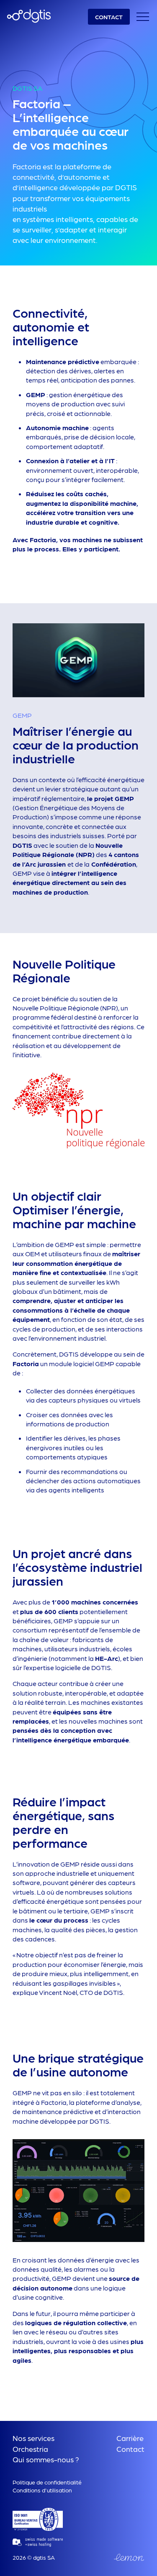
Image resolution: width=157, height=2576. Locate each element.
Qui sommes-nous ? (46, 2459)
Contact (130, 2449)
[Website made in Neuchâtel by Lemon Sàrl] (129, 2557)
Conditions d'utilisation (42, 2490)
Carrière (130, 2438)
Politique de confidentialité (47, 2482)
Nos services (33, 2438)
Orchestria (30, 2449)
